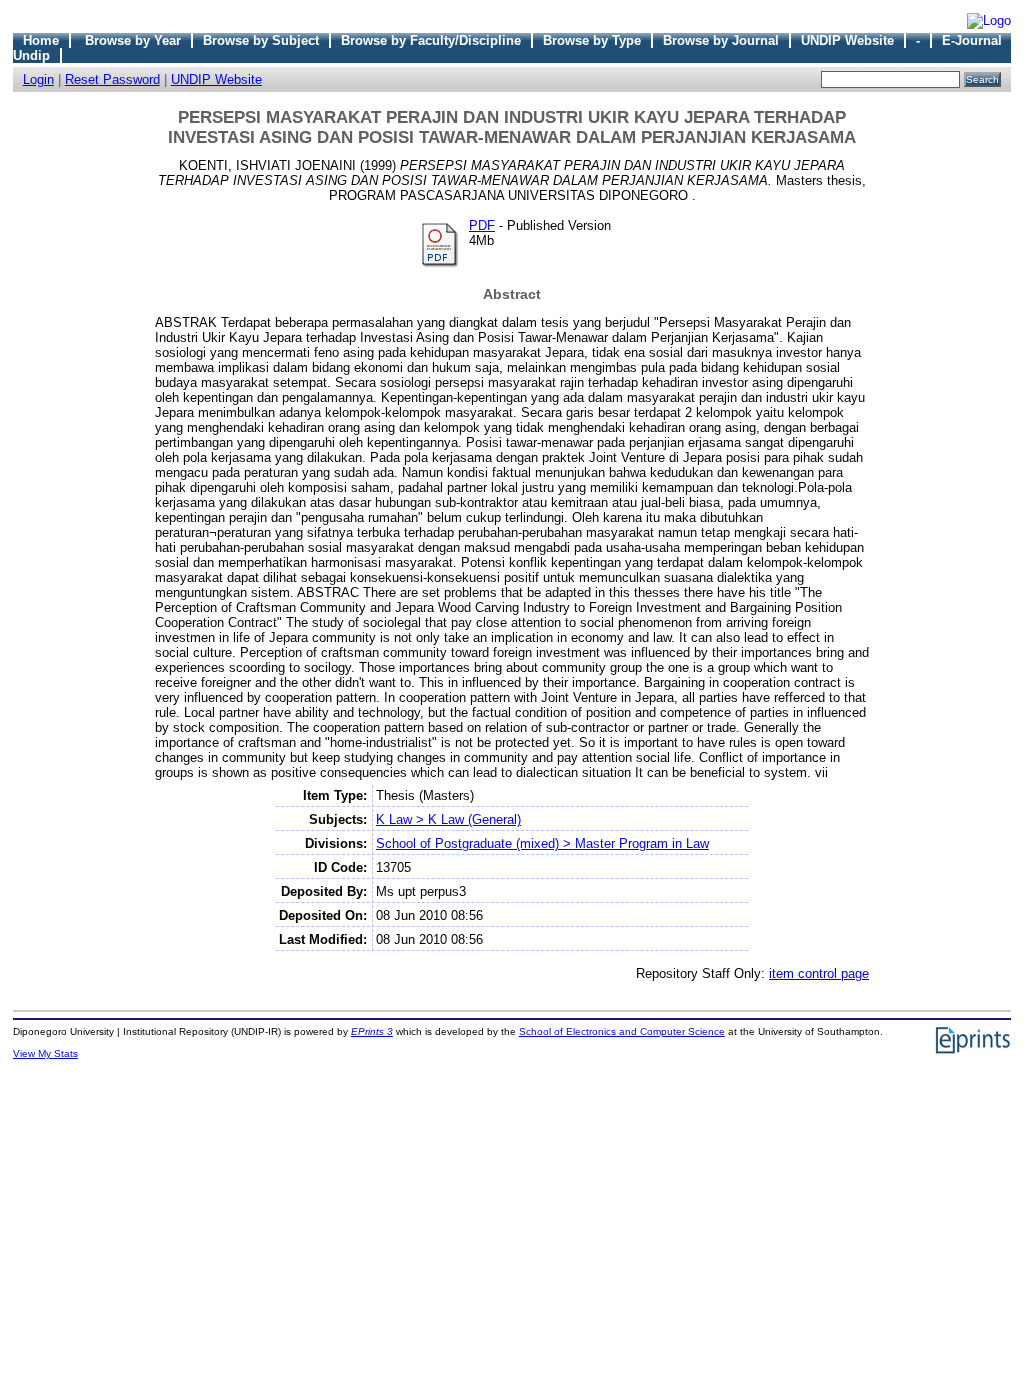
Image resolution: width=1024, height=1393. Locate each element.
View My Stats (45, 1053)
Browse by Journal (721, 40)
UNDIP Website (847, 40)
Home (41, 40)
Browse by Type (592, 40)
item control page (819, 973)
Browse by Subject (261, 40)
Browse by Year (133, 40)
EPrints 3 (372, 1031)
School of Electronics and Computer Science (622, 1031)
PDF (482, 225)
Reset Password (112, 79)
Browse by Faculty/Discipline (431, 40)
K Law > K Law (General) (448, 819)
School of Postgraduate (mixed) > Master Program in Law (542, 843)
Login (38, 79)
